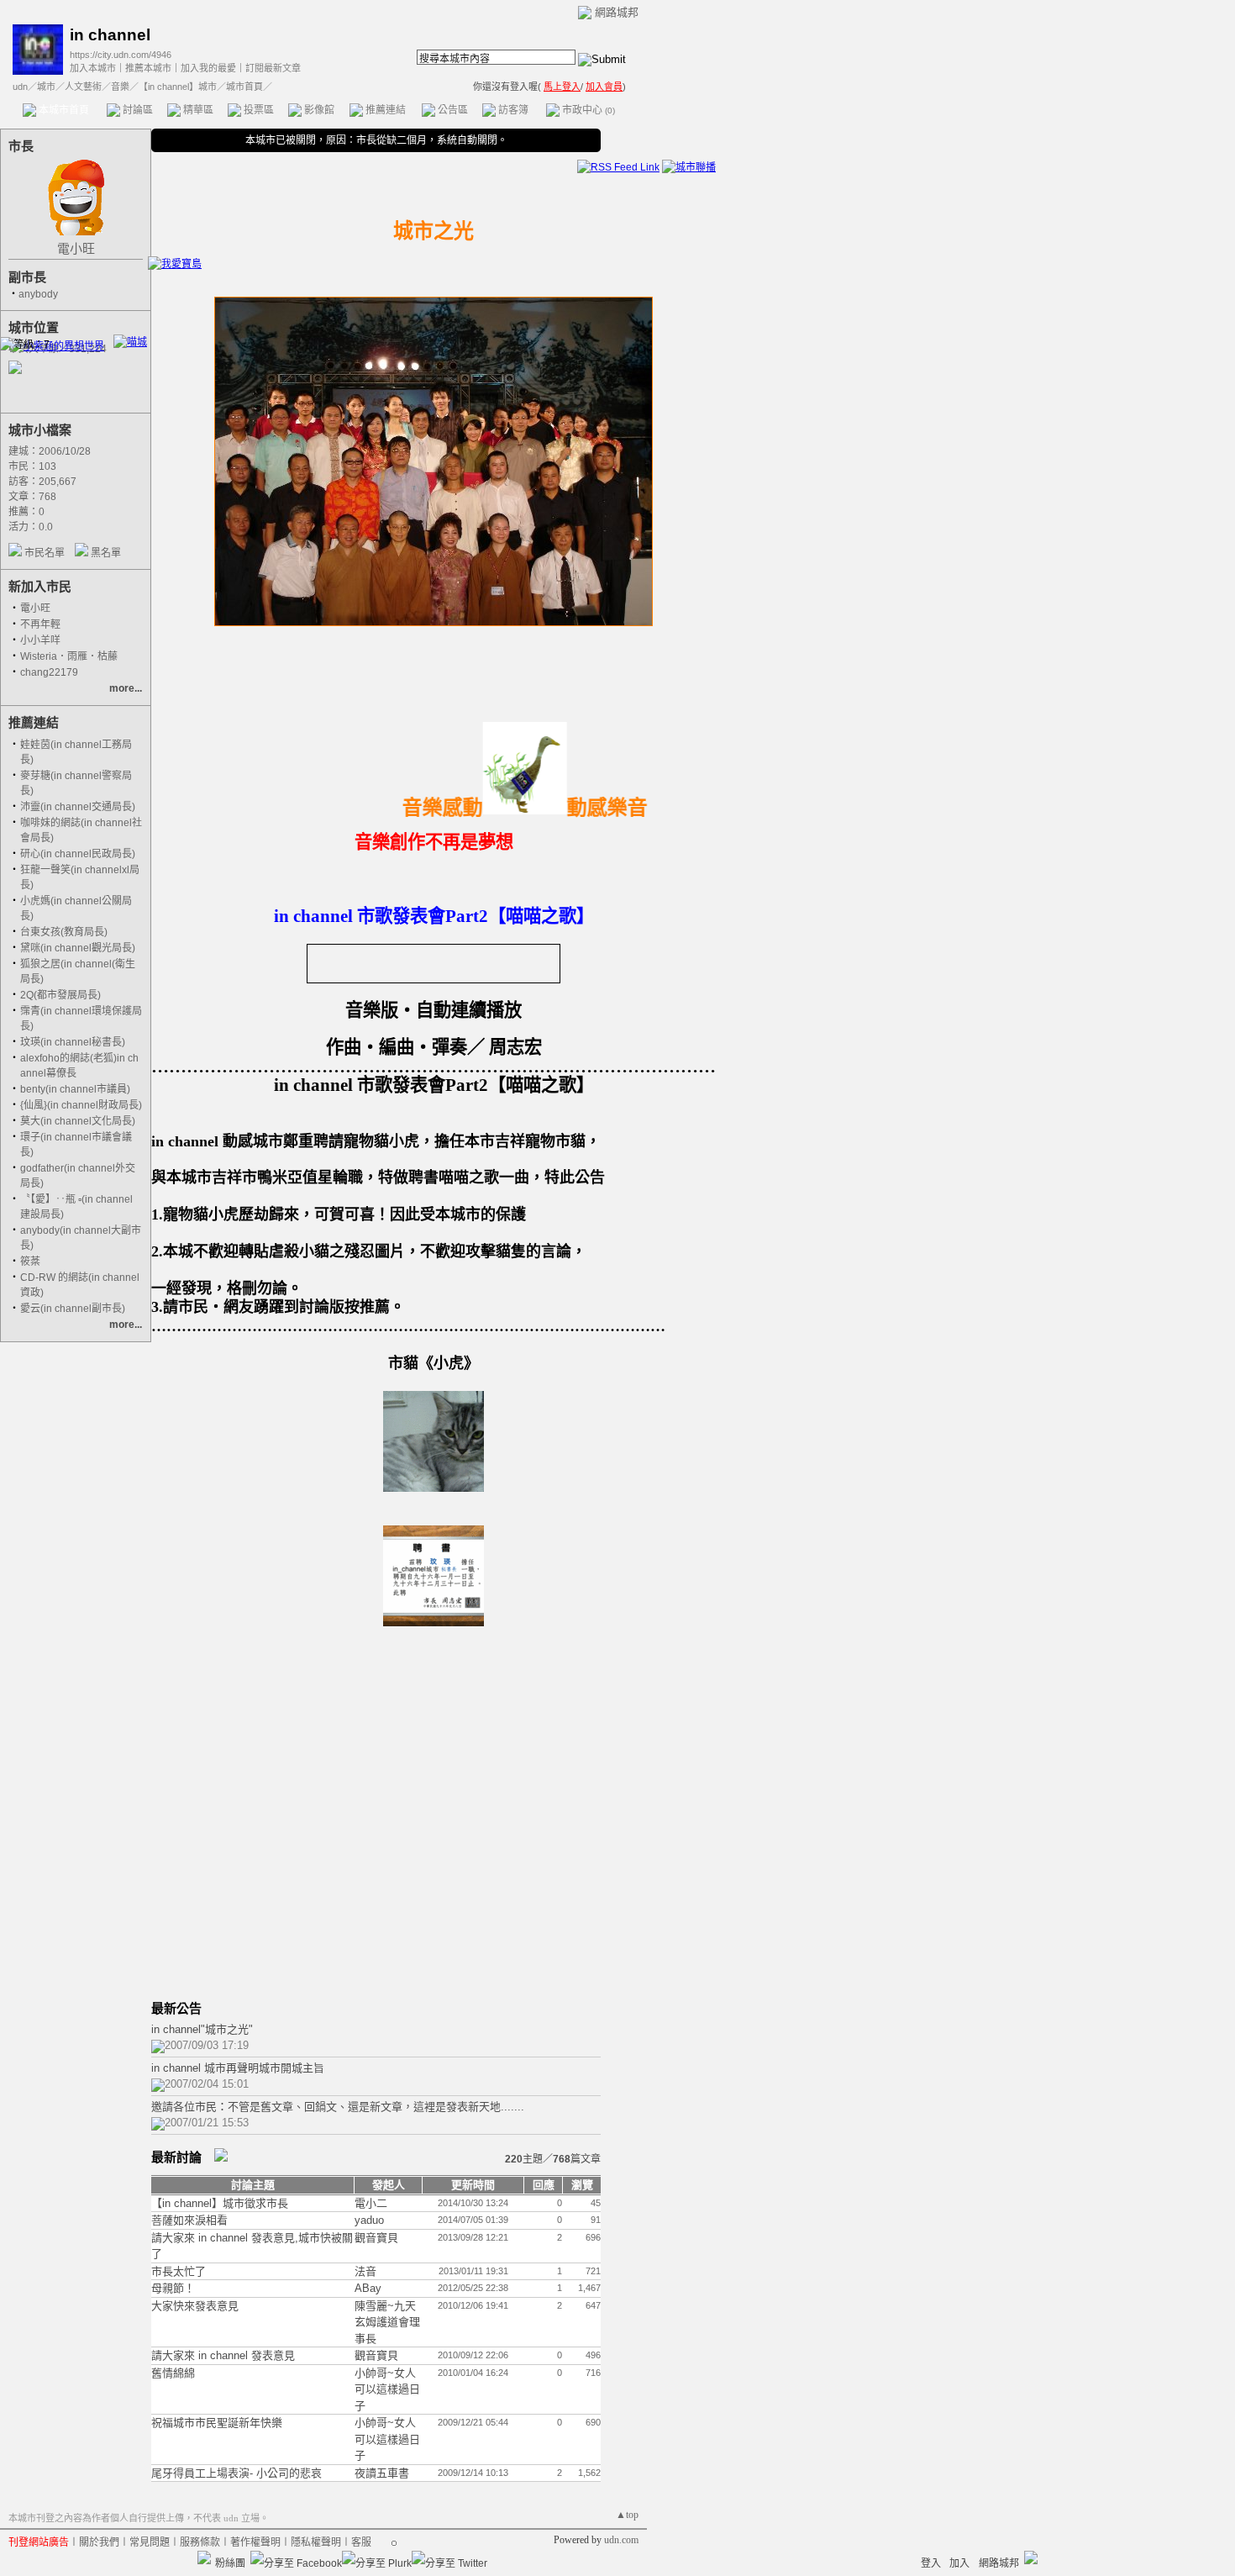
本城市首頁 (63, 110)
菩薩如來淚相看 (189, 2220)
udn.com (621, 2540)
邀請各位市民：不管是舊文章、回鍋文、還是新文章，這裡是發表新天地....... (338, 2107)
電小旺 (76, 248)
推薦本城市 (148, 68)
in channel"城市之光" (202, 2029)
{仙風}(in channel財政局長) (81, 1105)
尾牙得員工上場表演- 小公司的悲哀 (236, 2473)
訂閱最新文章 (273, 68)
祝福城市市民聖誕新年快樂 (217, 2423)
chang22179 (49, 672)
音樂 (120, 87)
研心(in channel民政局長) (78, 854)
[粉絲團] (204, 2558)
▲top (627, 2515)
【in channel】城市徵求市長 (220, 2203)
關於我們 (99, 2542)
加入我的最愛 (208, 68)
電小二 (371, 2203)
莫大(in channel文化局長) (78, 1121)
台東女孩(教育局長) (64, 932)
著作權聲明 (255, 2542)
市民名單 (45, 553)
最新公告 (176, 2008)
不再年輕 (40, 624)
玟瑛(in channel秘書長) (73, 1042)
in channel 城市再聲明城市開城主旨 (238, 2068)
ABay (368, 2288)
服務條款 (200, 2542)
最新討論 (176, 2157)
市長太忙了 (179, 2271)
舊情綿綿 (173, 2373)
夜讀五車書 (382, 2473)
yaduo (369, 2220)
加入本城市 (93, 68)
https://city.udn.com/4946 (121, 55)
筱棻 (30, 1262)
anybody (38, 294)
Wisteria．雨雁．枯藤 (69, 656)
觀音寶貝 (376, 2238)
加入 (959, 2563)
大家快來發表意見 (195, 2306)
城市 (46, 87)
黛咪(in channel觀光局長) (78, 948)
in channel (110, 35)
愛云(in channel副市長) (73, 1309)
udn (20, 87)
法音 (365, 2271)
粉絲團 (230, 2563)
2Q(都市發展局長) (60, 995)
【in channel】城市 (178, 87)
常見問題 (150, 2542)
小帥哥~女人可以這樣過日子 (387, 2389)
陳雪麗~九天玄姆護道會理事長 (387, 2322)
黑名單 (106, 553)
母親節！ (173, 2288)
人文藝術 (83, 87)
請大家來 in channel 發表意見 (223, 2355)
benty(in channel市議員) (75, 1089)
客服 (361, 2542)
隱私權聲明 (316, 2542)
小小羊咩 (40, 640)
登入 (931, 2563)
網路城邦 (617, 12)
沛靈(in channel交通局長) (78, 807)
